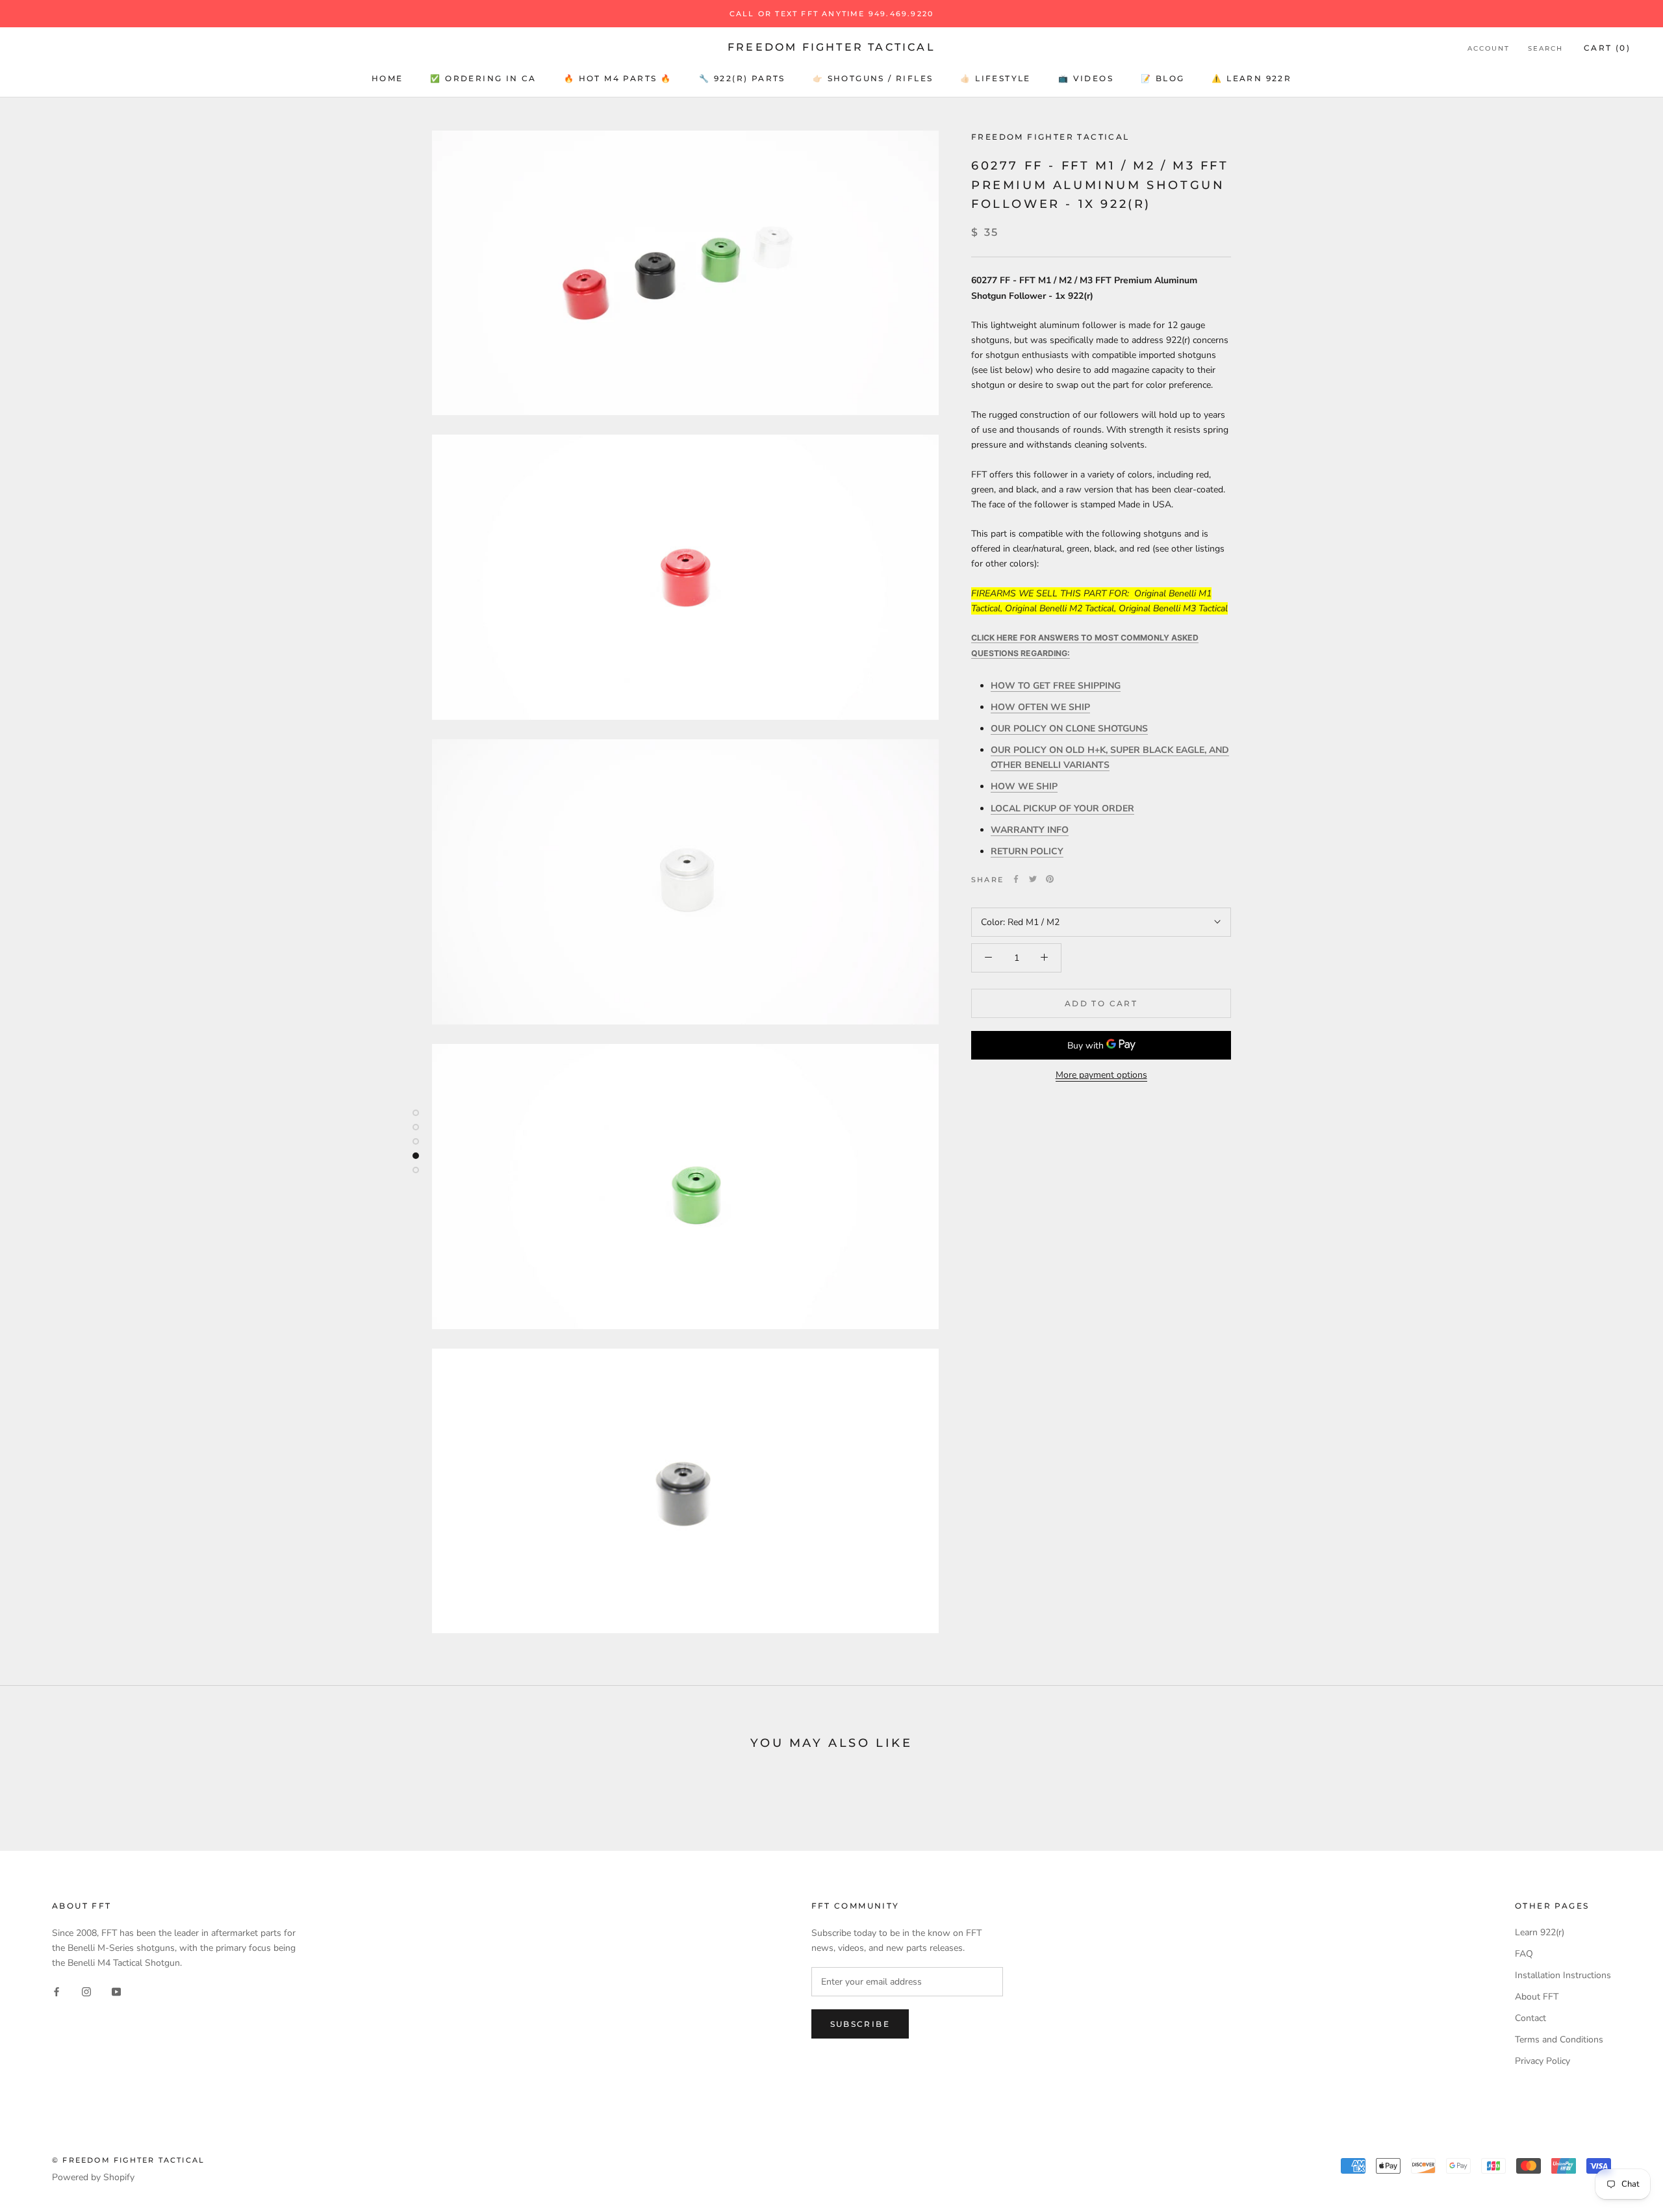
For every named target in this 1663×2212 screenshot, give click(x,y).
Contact (1530, 2018)
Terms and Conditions (1559, 2040)
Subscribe (860, 2024)
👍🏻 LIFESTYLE (995, 78)
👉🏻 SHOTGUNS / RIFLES (873, 78)
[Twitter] (1033, 879)
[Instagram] (86, 1991)
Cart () (1607, 48)
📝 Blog (1162, 78)
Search (1545, 48)
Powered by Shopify (93, 2177)
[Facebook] (1016, 879)
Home (387, 78)
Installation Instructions (1563, 1975)
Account (1489, 48)
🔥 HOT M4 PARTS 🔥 (618, 78)
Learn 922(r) (1540, 1932)
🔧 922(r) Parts (742, 78)
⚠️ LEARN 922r (1251, 78)
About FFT (1537, 1997)
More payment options (1101, 1075)
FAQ (1524, 1954)
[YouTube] (116, 1991)
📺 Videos (1086, 78)
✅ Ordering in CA (483, 78)
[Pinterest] (1050, 879)
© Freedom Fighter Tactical (128, 2160)
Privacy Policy (1542, 2061)
